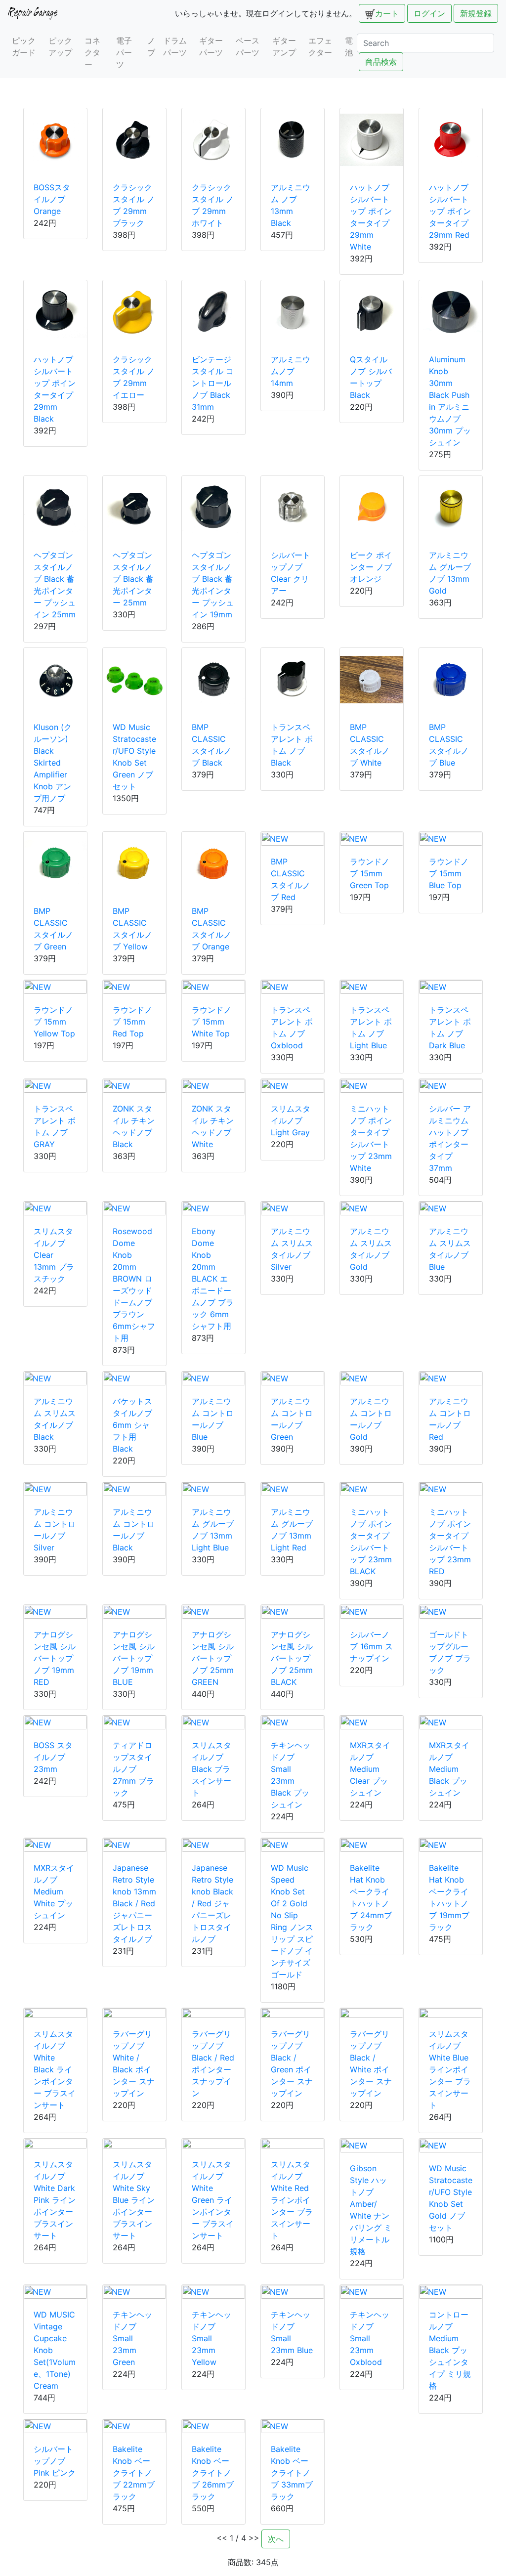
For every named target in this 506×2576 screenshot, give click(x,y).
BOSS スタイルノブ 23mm (53, 1757)
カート (387, 13)
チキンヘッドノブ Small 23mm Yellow (211, 2338)
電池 (349, 46)
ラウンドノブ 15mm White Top (211, 1022)
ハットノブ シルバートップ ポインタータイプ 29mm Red (450, 211)
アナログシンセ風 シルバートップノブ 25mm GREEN (213, 1658)
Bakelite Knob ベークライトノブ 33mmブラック (292, 2473)
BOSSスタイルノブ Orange (52, 199)
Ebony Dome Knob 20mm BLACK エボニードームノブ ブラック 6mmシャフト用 (213, 1279)
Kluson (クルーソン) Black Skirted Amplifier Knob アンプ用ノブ (53, 763)
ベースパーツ (248, 46)
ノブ (151, 46)
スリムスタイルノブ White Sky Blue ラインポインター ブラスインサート (134, 2200)
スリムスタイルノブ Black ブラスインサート (211, 1769)
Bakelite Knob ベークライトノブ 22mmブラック (134, 2473)
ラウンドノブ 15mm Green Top (370, 873)
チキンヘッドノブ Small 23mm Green (132, 2338)
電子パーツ (124, 52)
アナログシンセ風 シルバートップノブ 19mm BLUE (134, 1658)
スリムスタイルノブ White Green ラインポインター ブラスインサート (213, 2200)
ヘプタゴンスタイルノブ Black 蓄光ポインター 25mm (133, 579)
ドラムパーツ (175, 46)
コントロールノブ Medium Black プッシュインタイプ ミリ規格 (450, 2350)
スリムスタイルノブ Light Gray (291, 1120)
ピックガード (24, 46)
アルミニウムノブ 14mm (291, 371)
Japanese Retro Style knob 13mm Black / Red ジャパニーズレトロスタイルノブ (134, 1903)
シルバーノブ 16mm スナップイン (371, 1646)
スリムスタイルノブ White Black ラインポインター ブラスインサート (55, 2069)
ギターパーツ (211, 46)
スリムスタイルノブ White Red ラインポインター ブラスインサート (292, 2200)
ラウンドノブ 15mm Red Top (132, 1022)
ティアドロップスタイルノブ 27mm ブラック (133, 1769)
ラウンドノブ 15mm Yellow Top (54, 1022)
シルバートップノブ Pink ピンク (55, 2461)
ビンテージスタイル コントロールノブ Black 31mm (213, 383)
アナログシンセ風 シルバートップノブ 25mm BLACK (292, 1658)
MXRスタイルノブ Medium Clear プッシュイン (370, 1769)
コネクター (92, 52)
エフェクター (320, 46)
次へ (276, 2539)
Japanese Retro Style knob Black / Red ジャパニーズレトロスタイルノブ (212, 1903)
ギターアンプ (284, 46)
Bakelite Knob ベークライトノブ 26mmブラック (213, 2473)
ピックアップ (60, 46)
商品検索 (381, 62)
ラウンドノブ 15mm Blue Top (449, 873)
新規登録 (476, 13)
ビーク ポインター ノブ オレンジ (371, 567)
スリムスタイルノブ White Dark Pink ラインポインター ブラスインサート (55, 2200)
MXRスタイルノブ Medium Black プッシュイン (449, 1769)
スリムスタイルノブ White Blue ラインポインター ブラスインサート (450, 2069)
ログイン (429, 13)
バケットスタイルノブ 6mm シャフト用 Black (132, 1425)
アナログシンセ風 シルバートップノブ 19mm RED (55, 1658)
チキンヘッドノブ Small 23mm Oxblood (370, 2338)
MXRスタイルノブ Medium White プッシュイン (54, 1891)
